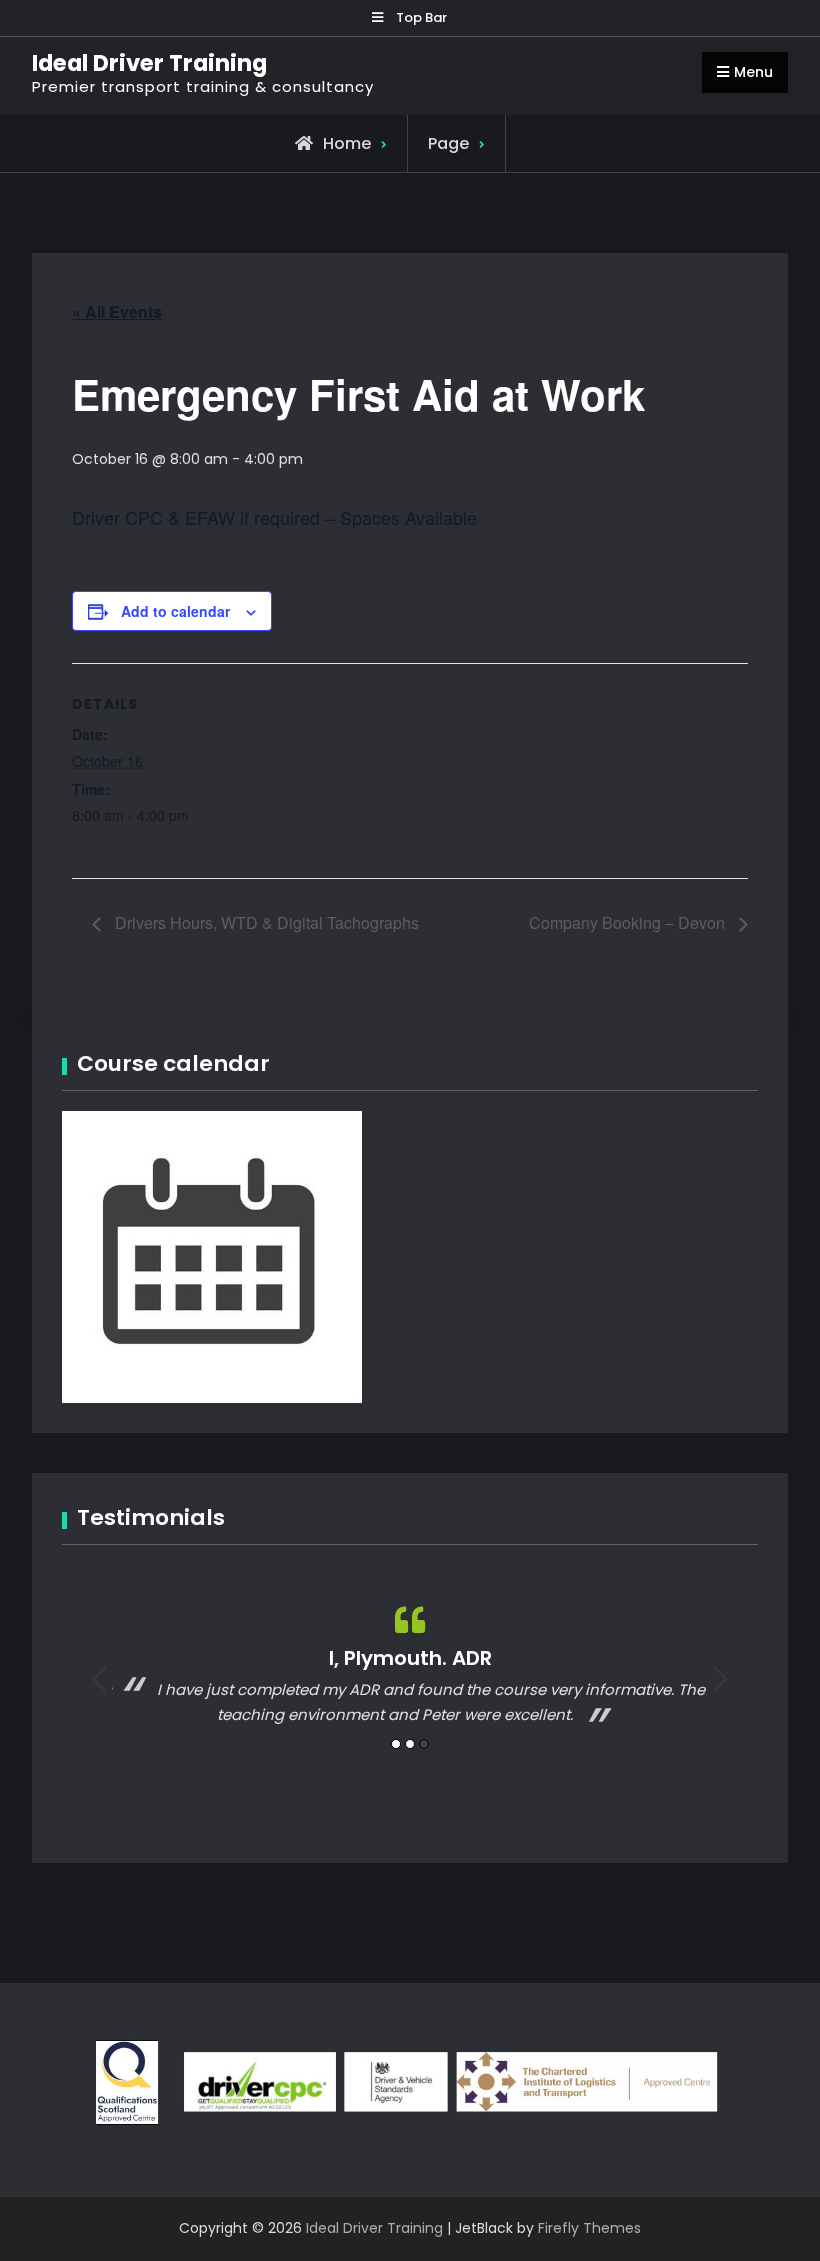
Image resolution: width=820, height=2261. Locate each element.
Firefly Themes (589, 2228)
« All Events (117, 311)
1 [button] (396, 1744)
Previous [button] (99, 1679)
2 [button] (410, 1744)
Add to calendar (175, 611)
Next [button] (720, 1679)
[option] (410, 1666)
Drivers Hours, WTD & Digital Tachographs (265, 922)
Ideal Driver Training (149, 63)
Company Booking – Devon (629, 922)
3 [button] (424, 1744)
